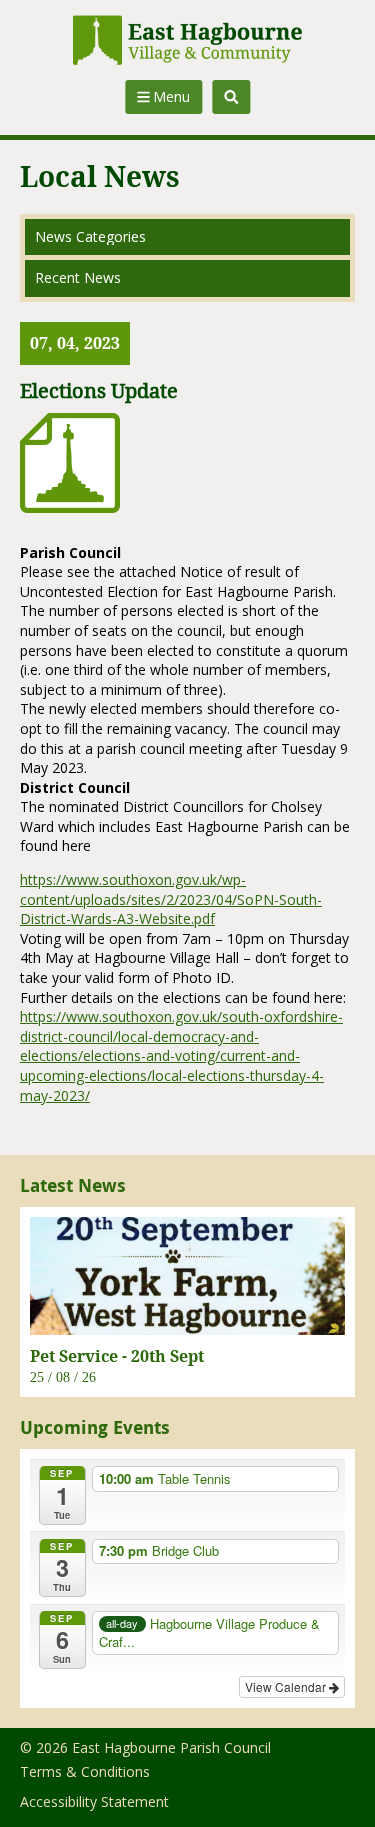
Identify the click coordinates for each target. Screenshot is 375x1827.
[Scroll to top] (333, 1785)
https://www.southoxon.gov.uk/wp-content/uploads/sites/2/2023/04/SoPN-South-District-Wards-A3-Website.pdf (171, 899)
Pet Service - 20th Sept (117, 1356)
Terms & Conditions (85, 1771)
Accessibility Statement (94, 1801)
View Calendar (287, 1686)
